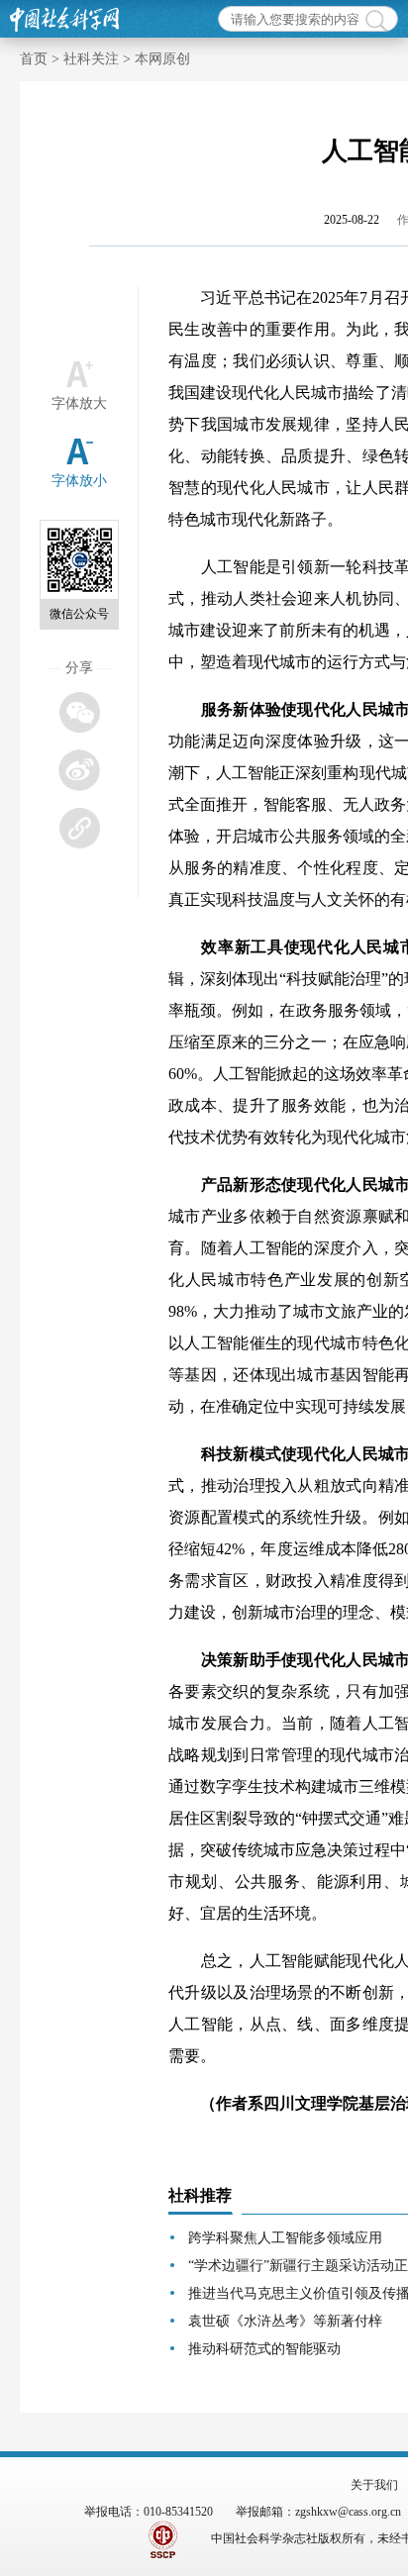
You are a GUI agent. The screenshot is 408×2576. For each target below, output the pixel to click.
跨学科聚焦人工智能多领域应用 (285, 2238)
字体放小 (79, 481)
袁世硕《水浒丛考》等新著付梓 (285, 2321)
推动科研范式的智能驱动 (264, 2349)
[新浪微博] (79, 770)
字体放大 (79, 403)
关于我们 (374, 2485)
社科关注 (91, 59)
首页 (34, 59)
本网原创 (162, 59)
